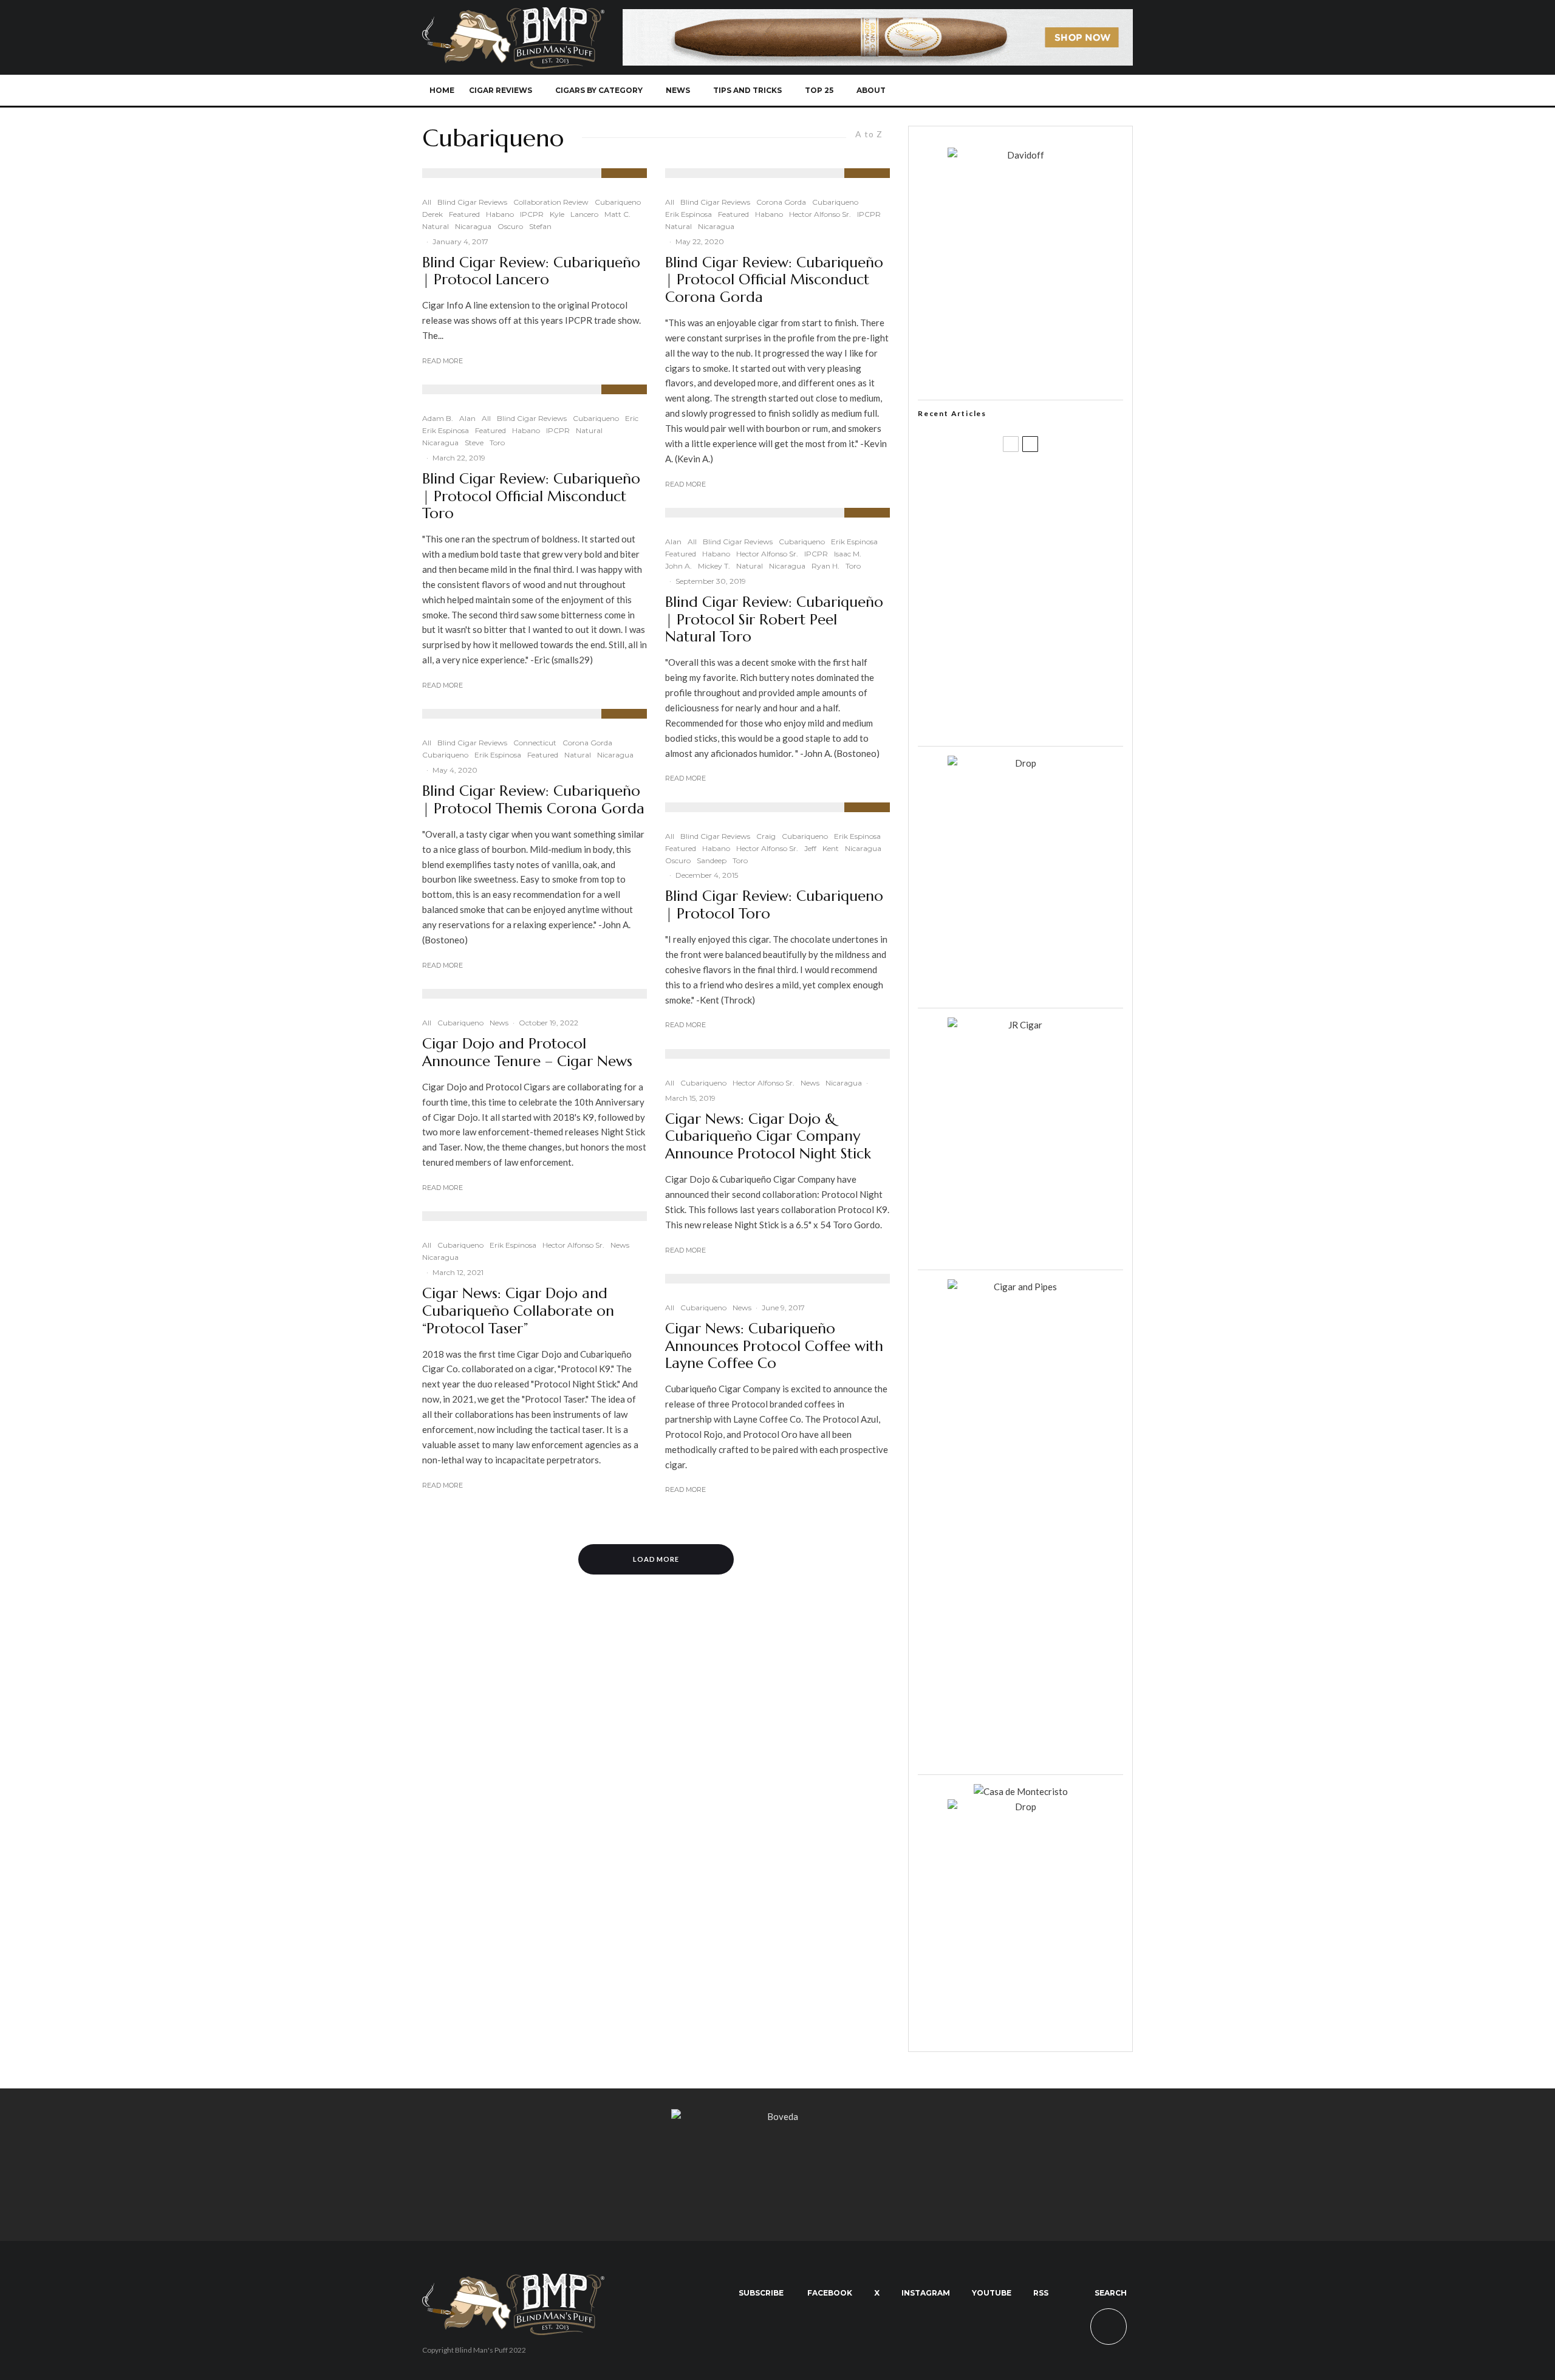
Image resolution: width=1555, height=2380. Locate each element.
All (427, 202)
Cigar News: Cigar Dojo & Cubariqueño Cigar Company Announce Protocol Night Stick (768, 1137)
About (871, 90)
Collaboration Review (551, 202)
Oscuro (510, 226)
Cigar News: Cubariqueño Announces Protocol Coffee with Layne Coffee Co (774, 1346)
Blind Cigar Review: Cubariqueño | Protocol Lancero (531, 272)
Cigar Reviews (501, 90)
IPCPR (532, 214)
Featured (464, 214)
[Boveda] (777, 2116)
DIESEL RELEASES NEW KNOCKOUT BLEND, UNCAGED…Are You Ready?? (1044, 601)
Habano (500, 214)
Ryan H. (825, 566)
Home (442, 90)
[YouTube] (1058, 91)
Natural (436, 226)
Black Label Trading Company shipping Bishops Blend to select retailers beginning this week (1036, 717)
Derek (432, 214)
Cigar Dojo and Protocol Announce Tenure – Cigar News (527, 1053)
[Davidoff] (878, 16)
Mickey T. (714, 566)
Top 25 (819, 90)
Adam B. (438, 418)
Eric (632, 418)
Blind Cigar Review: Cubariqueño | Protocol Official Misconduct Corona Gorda (774, 280)
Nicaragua (473, 226)
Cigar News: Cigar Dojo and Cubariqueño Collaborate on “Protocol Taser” (518, 1311)
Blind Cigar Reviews (472, 202)
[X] (1018, 91)
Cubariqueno (618, 202)
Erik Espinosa (446, 430)
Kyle (557, 214)
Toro (497, 443)
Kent (831, 848)
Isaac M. (848, 554)
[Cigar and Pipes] (1020, 1287)
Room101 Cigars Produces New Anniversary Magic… (1036, 659)
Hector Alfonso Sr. (573, 1245)
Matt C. (617, 214)
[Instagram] (1038, 91)
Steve (474, 443)
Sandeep (712, 860)
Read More (443, 361)
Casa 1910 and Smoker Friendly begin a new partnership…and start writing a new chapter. (1041, 542)
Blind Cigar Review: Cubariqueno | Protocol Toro (774, 905)
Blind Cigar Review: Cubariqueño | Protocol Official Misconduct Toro (531, 496)
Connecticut (535, 743)
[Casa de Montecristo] (1021, 1791)
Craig (766, 836)
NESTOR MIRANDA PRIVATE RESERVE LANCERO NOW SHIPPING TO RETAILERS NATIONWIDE (1046, 484)
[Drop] (1020, 763)
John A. (678, 566)
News (678, 90)
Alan (467, 418)
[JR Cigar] (1020, 1025)
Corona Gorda (587, 743)
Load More (656, 1559)
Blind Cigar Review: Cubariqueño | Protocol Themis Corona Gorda (533, 800)
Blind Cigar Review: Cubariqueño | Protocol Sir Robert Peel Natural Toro (774, 620)
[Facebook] (998, 91)
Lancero (584, 214)
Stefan (540, 226)
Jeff (810, 848)
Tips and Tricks (747, 90)
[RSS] (1078, 91)
